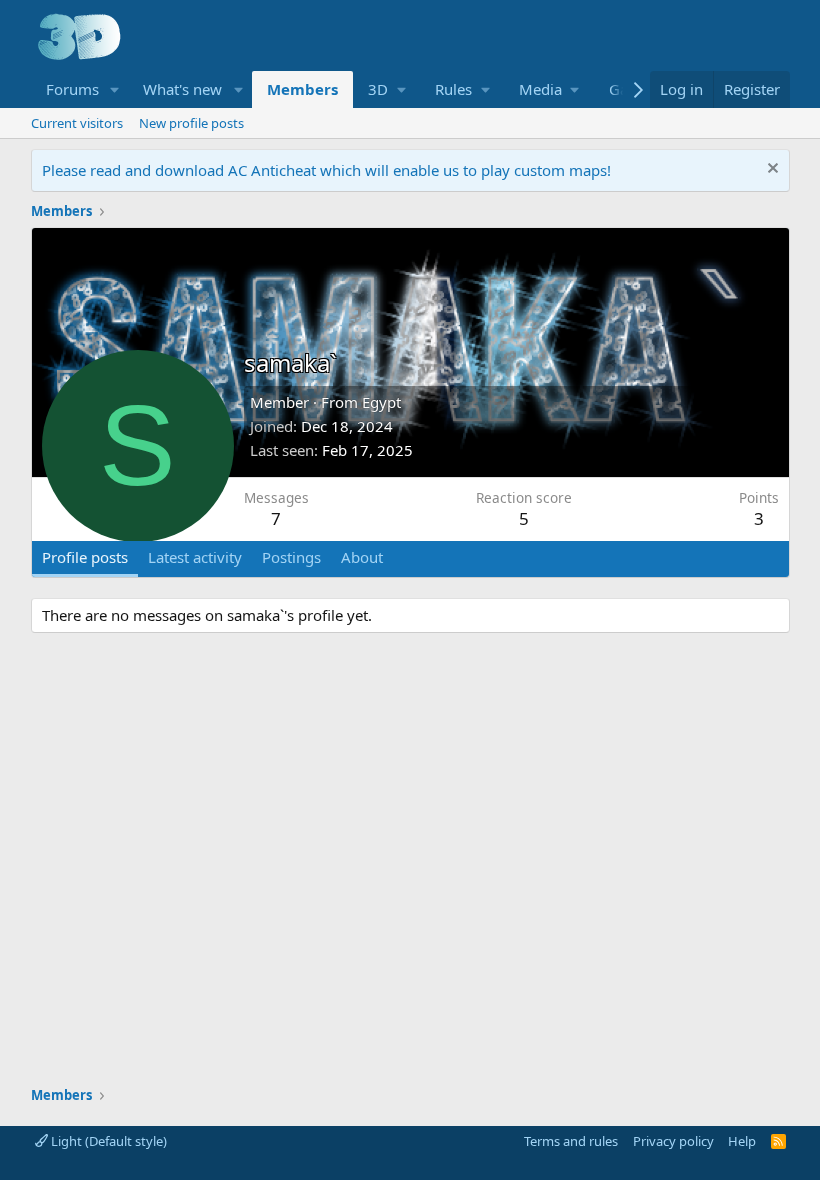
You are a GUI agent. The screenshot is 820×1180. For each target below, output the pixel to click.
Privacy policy (673, 1141)
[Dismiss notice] (770, 170)
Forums (72, 89)
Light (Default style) (107, 1141)
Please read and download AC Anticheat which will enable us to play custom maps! (326, 170)
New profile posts (191, 123)
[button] (114, 89)
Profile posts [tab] (85, 557)
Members (302, 89)
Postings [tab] (291, 557)
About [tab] (362, 557)
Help (742, 1141)
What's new (182, 89)
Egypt (381, 402)
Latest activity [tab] (195, 557)
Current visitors (77, 123)
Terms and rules (571, 1141)
